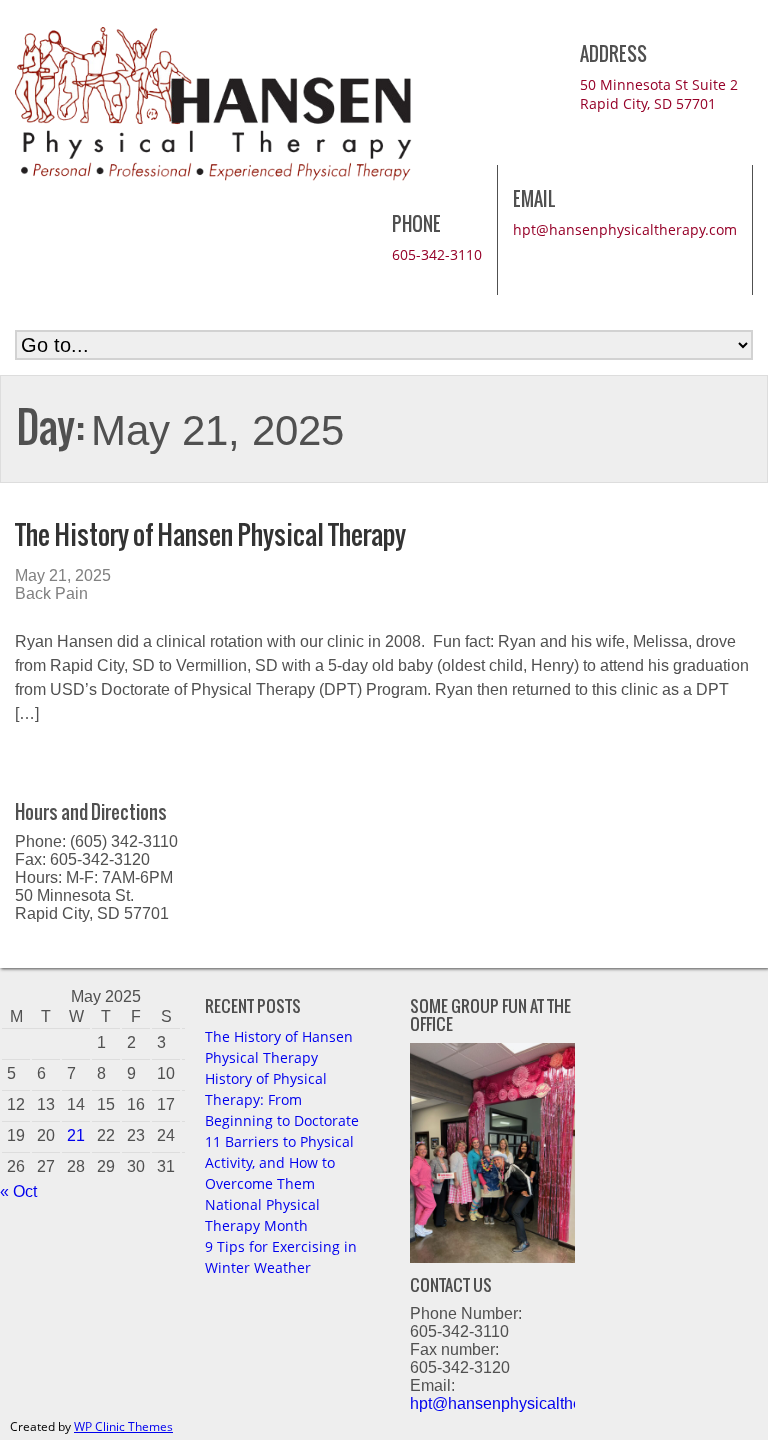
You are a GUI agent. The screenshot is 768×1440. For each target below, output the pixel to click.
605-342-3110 (437, 254)
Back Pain (51, 593)
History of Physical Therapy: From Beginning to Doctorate (282, 1099)
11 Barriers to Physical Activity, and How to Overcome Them (279, 1162)
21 (76, 1135)
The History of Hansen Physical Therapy (210, 534)
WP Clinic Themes (123, 1426)
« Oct (18, 1191)
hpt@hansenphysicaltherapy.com (625, 229)
